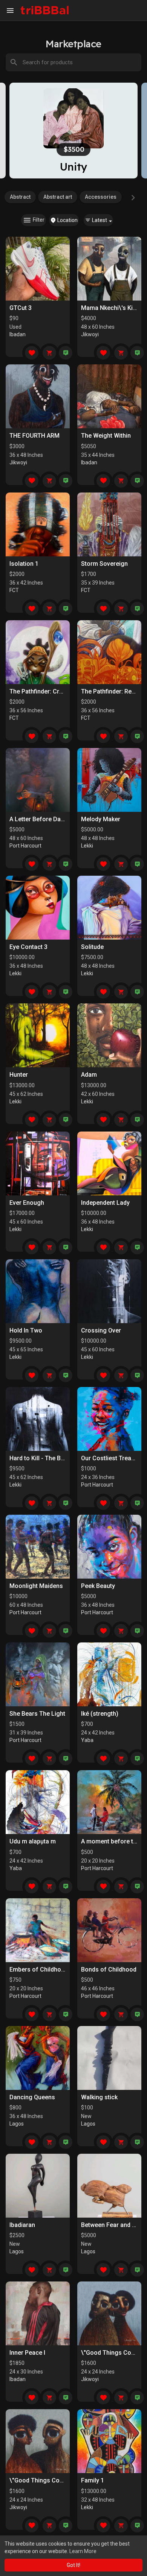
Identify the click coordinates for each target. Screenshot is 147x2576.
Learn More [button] (83, 2551)
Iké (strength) (100, 1714)
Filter (38, 220)
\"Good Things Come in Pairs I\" (54, 2480)
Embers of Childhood (39, 1969)
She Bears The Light (37, 1714)
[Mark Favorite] (32, 353)
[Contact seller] (66, 353)
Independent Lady (105, 1203)
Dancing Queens (32, 2097)
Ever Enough (27, 1203)
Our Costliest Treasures (114, 1458)
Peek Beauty (98, 1586)
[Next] (133, 198)
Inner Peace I (27, 2353)
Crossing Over (101, 1330)
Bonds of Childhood (109, 1969)
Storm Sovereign (104, 564)
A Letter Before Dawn (39, 819)
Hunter (19, 1075)
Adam (89, 1075)
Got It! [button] (73, 2565)
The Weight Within (106, 436)
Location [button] (67, 220)
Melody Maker (101, 819)
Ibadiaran (22, 2225)
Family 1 (93, 2480)
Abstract (20, 197)
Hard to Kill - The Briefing (44, 1458)
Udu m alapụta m (33, 1841)
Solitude (92, 947)
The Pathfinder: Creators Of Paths (56, 691)
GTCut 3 (21, 308)
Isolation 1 (24, 564)
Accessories (101, 197)
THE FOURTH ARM (34, 436)
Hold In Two (26, 1330)
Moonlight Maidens (36, 1586)
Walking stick (99, 2097)
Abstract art (58, 197)
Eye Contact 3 (28, 947)
